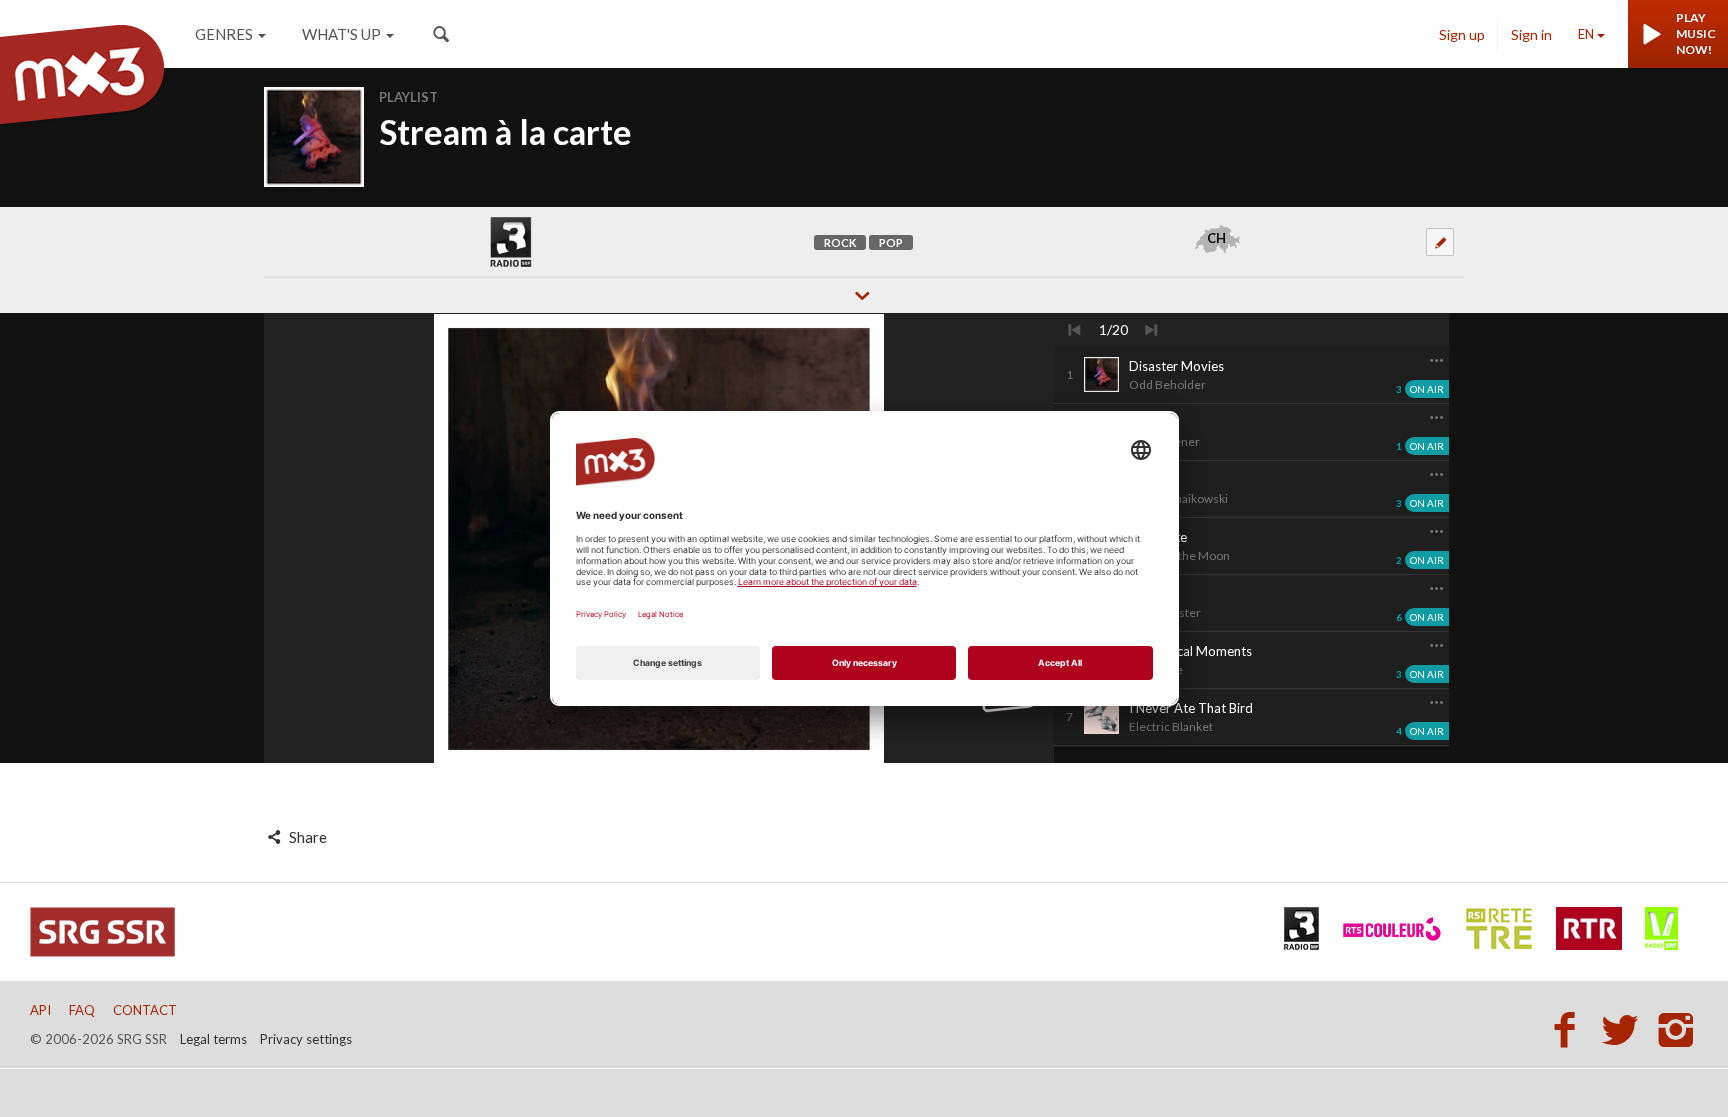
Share (306, 837)
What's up (341, 34)
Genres (224, 34)
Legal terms (213, 1039)
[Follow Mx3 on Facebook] (1570, 1029)
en (1586, 34)
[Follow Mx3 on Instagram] (1678, 1029)
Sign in (1531, 34)
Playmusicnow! (1696, 33)
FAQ (82, 1010)
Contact (145, 1010)
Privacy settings (306, 1039)
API (40, 1010)
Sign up (1462, 34)
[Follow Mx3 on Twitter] (1626, 1029)
